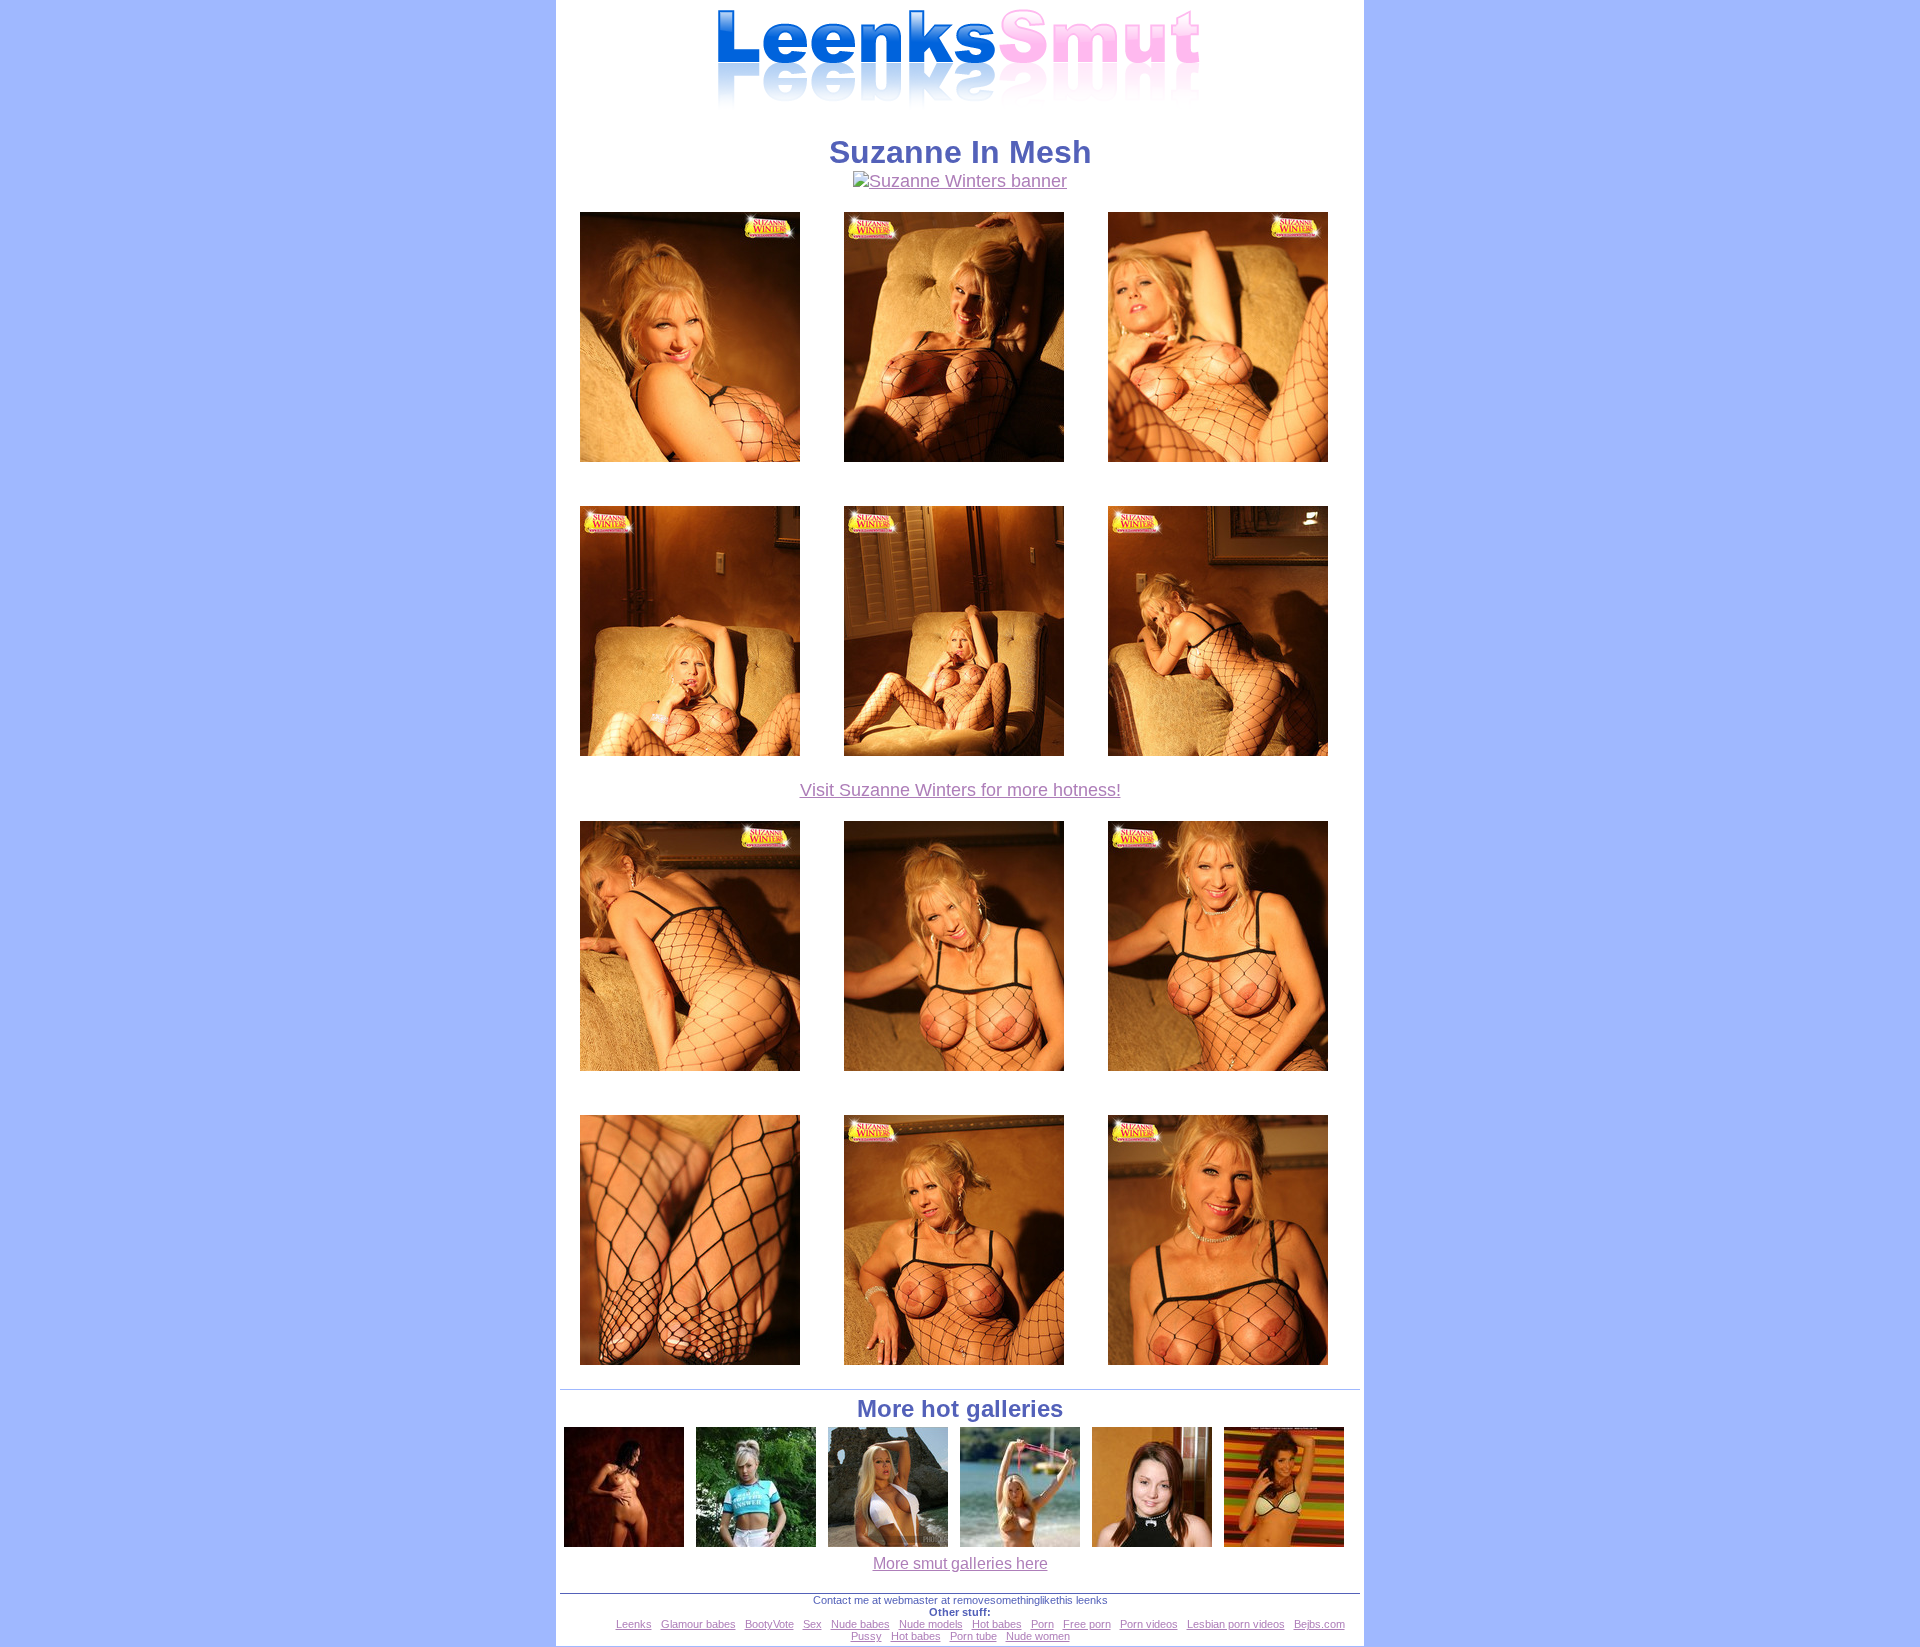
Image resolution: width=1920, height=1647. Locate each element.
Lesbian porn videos (1236, 1624)
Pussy (866, 1636)
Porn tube (973, 1636)
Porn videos (1149, 1624)
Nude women (1038, 1636)
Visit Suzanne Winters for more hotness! (960, 790)
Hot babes (997, 1624)
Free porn (1087, 1624)
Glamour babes (698, 1624)
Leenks (634, 1624)
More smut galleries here (960, 1563)
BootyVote (769, 1624)
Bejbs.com (1319, 1624)
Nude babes (860, 1624)
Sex (812, 1624)
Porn (1042, 1624)
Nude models (931, 1624)
